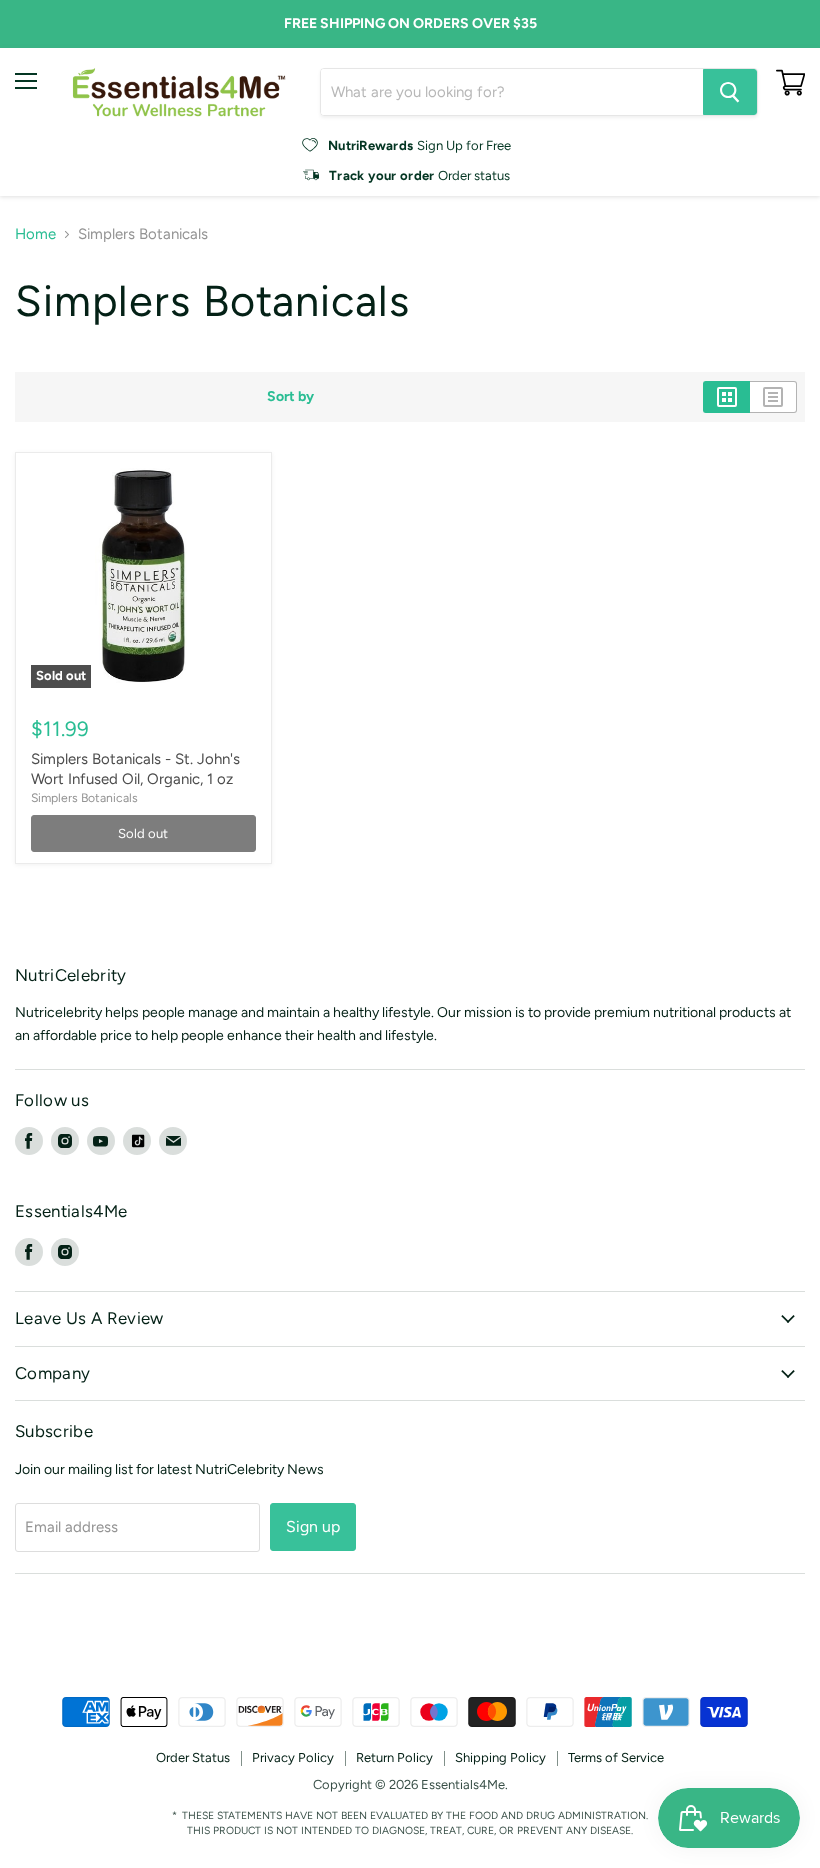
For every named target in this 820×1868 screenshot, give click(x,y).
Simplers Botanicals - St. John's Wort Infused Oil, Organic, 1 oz (135, 769)
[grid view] (726, 397)
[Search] (730, 92)
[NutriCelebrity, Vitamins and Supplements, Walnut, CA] (410, 1642)
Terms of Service (616, 1757)
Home (35, 234)
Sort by (290, 397)
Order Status (193, 1757)
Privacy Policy (293, 1757)
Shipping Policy (500, 1757)
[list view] (773, 397)
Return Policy (394, 1757)
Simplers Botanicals (84, 797)
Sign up (313, 1526)
